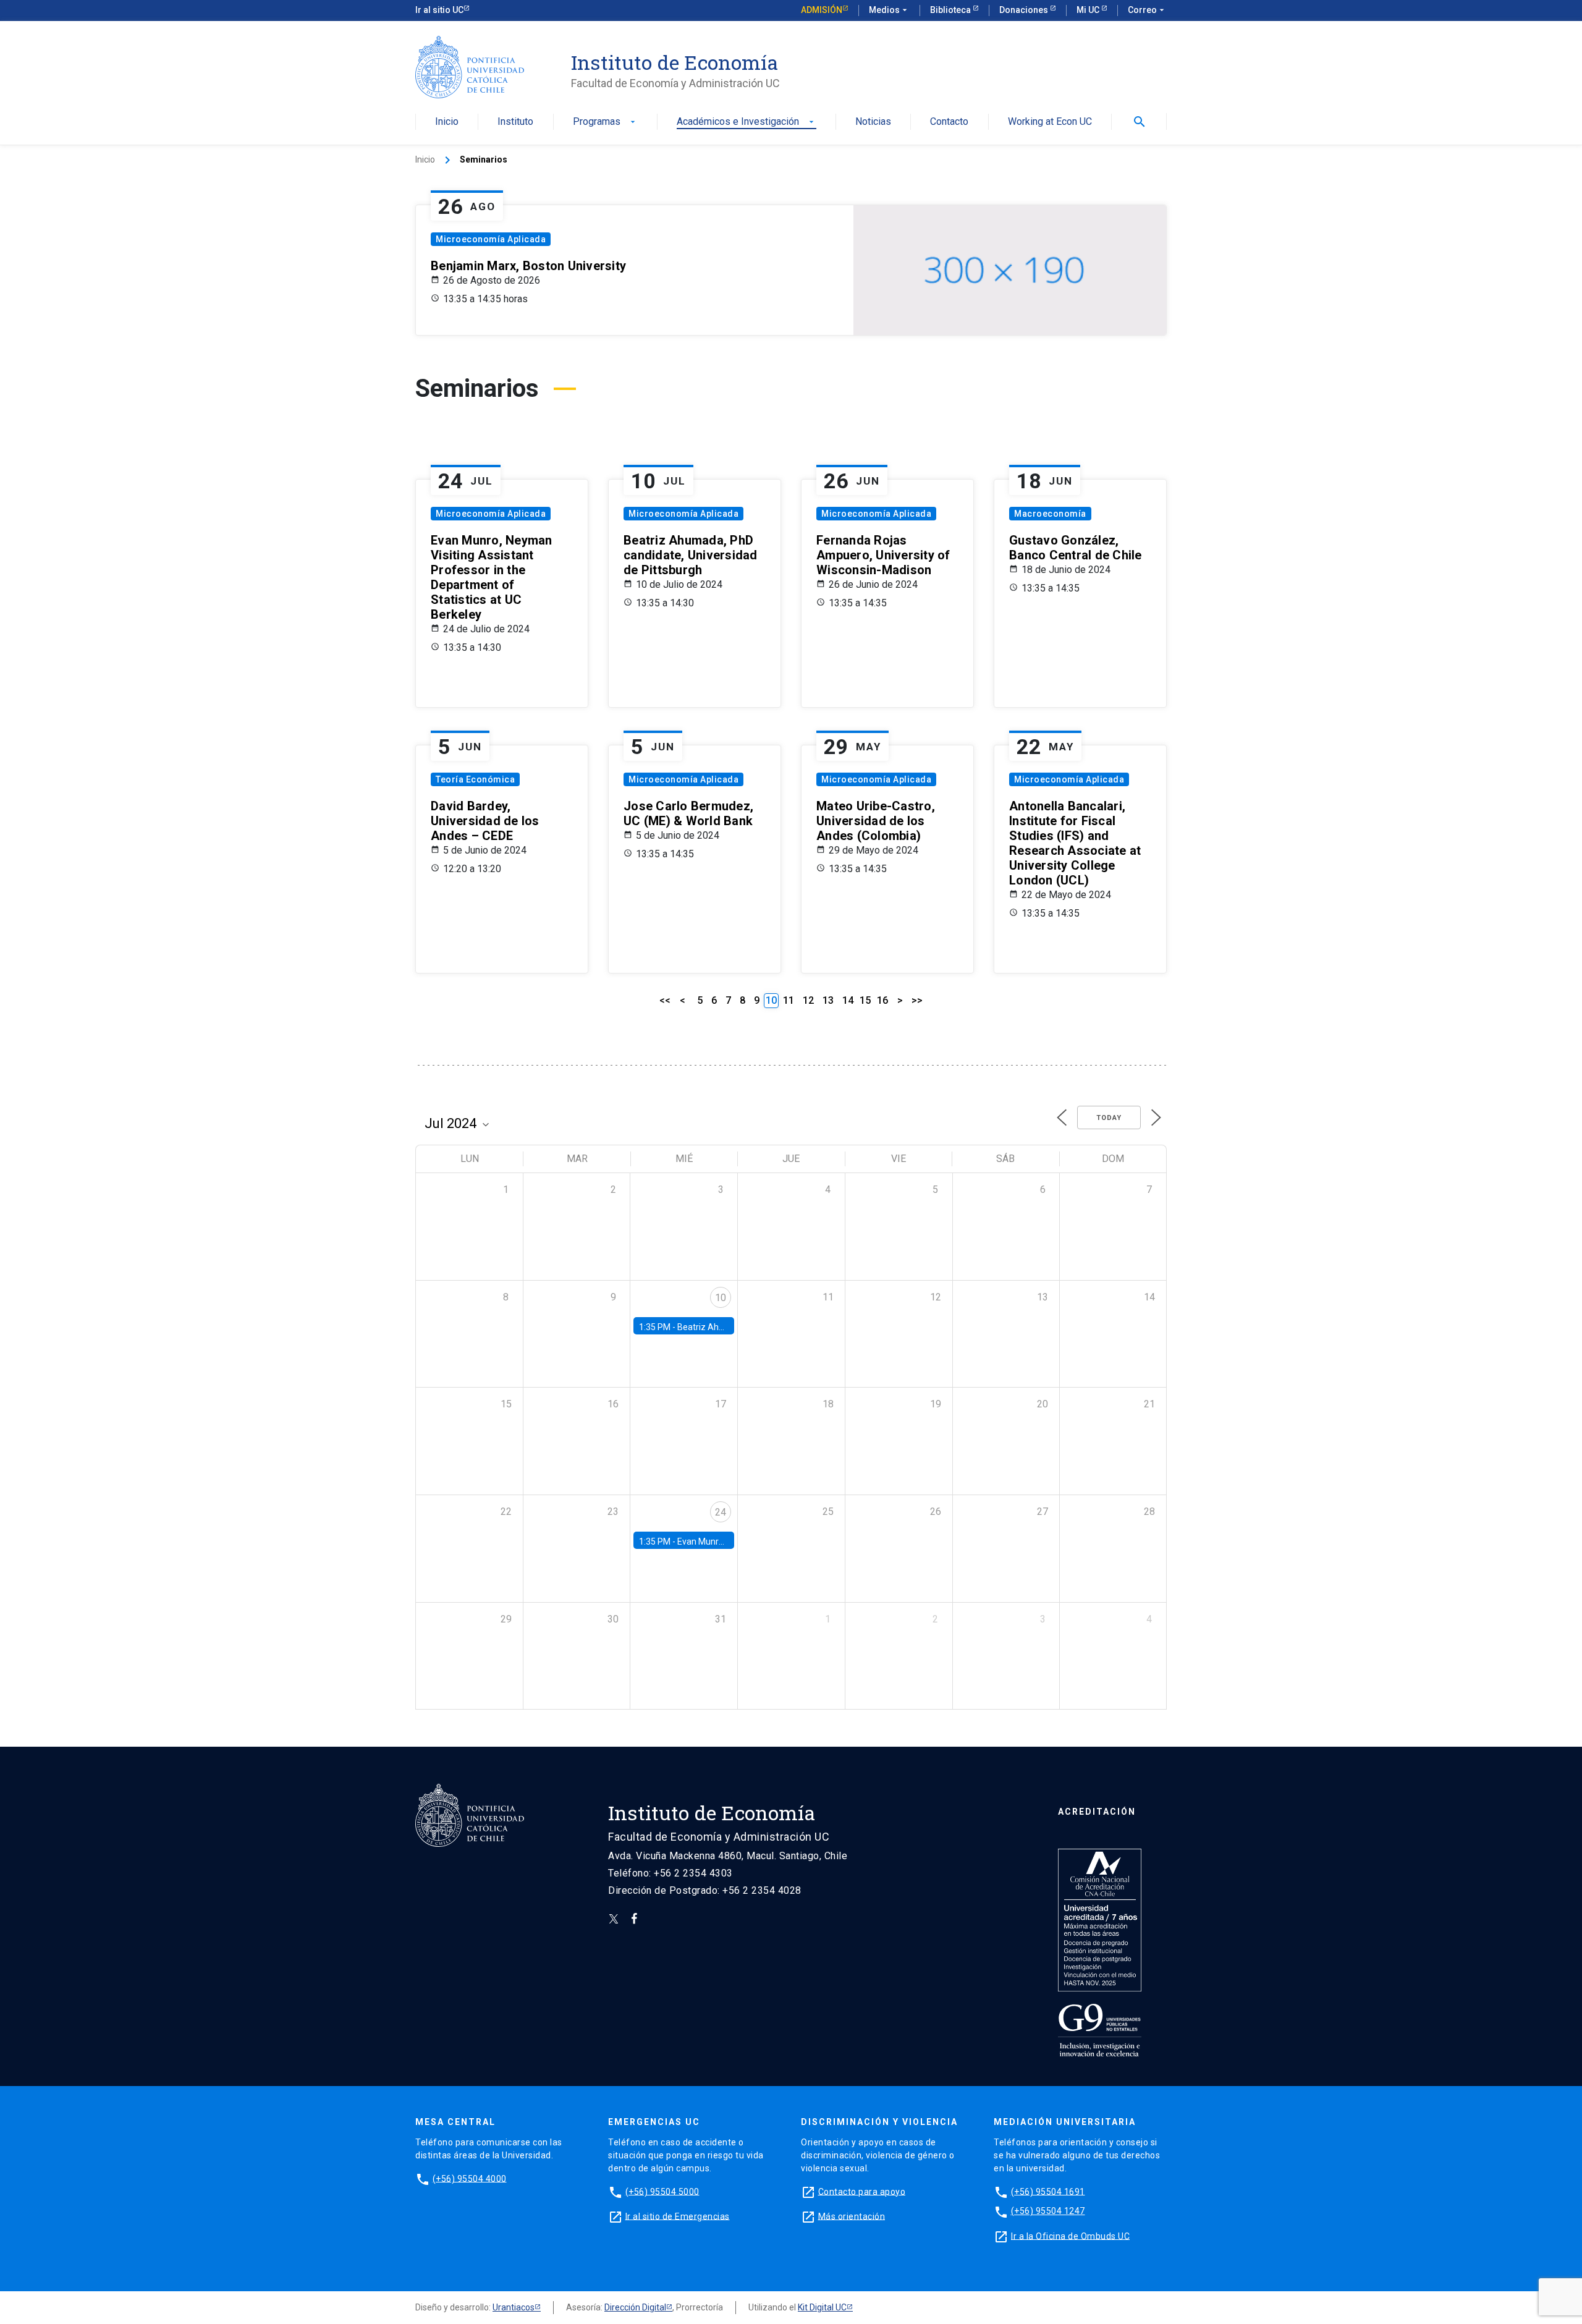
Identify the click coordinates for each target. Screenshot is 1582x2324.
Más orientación (852, 2216)
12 (808, 1000)
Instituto (515, 122)
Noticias (873, 122)
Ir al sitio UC (439, 10)
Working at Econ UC (1050, 122)
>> (917, 1000)
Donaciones (1025, 10)
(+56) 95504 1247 (1048, 2211)
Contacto (949, 122)
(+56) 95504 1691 (1048, 2191)
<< (665, 1000)
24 (721, 1512)
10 (721, 1298)
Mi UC (1089, 10)
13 (828, 1000)
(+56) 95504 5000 (662, 2191)
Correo (1147, 10)
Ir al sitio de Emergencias (678, 2216)
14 (848, 1000)
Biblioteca (951, 10)
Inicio (447, 122)
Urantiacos (514, 2307)
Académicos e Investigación (747, 122)
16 (882, 1000)
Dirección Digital (635, 2307)
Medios (889, 10)
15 (865, 1000)
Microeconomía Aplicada (491, 239)
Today (1109, 1118)
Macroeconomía (1050, 514)
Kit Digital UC (822, 2307)
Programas (605, 122)
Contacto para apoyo (862, 2191)
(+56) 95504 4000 (470, 2178)
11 (789, 1000)
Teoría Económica (475, 779)
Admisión (822, 10)
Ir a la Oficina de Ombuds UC (1070, 2236)
